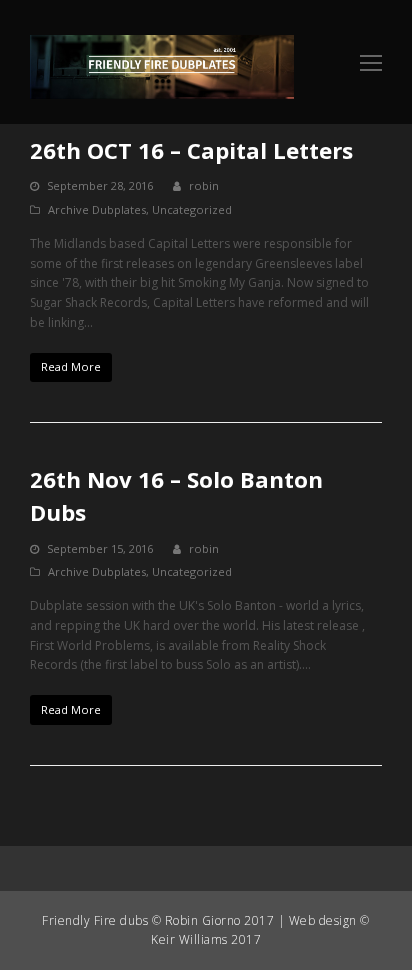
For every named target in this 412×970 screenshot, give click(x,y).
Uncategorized (192, 209)
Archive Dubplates (97, 209)
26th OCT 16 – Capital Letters (191, 150)
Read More (71, 366)
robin (204, 185)
